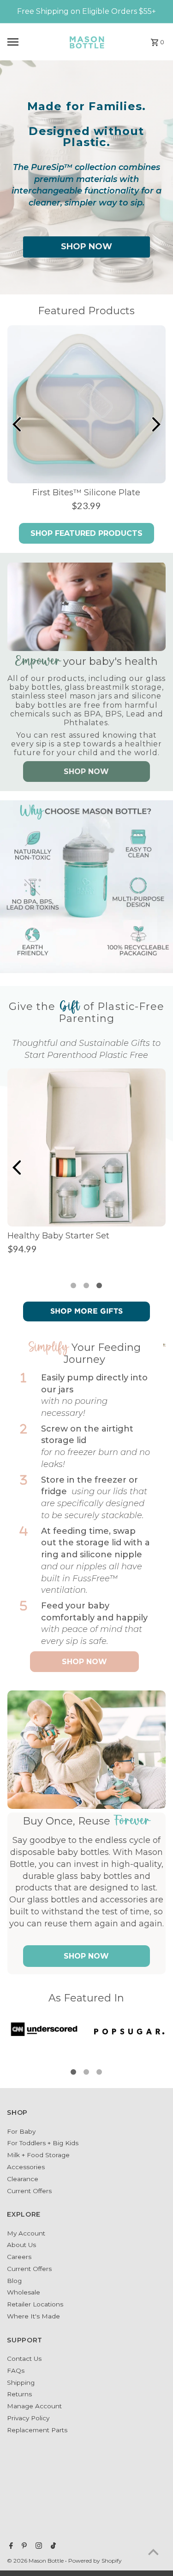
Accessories (26, 2167)
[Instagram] (38, 2547)
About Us (21, 2245)
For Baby (21, 2131)
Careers (19, 2257)
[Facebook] (10, 2547)
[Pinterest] (23, 2547)
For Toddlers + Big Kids (43, 2143)
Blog (14, 2281)
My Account (26, 2233)
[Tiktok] (52, 2547)
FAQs (16, 2371)
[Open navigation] (31, 42)
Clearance (23, 2179)
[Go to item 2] (86, 1285)
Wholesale (24, 2292)
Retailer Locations (35, 2304)
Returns (19, 2394)
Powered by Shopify (95, 2561)
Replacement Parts (37, 2430)
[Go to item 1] (73, 1285)
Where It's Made (33, 2316)
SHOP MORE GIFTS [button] (86, 1311)
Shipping (21, 2382)
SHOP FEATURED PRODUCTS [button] (86, 533)
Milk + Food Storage (38, 2155)
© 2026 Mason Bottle (36, 2561)
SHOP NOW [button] (86, 246)
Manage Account (34, 2406)
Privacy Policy (28, 2418)
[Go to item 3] (99, 1285)
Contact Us (24, 2359)
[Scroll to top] (153, 2552)
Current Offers (29, 2191)
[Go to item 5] (99, 2072)
